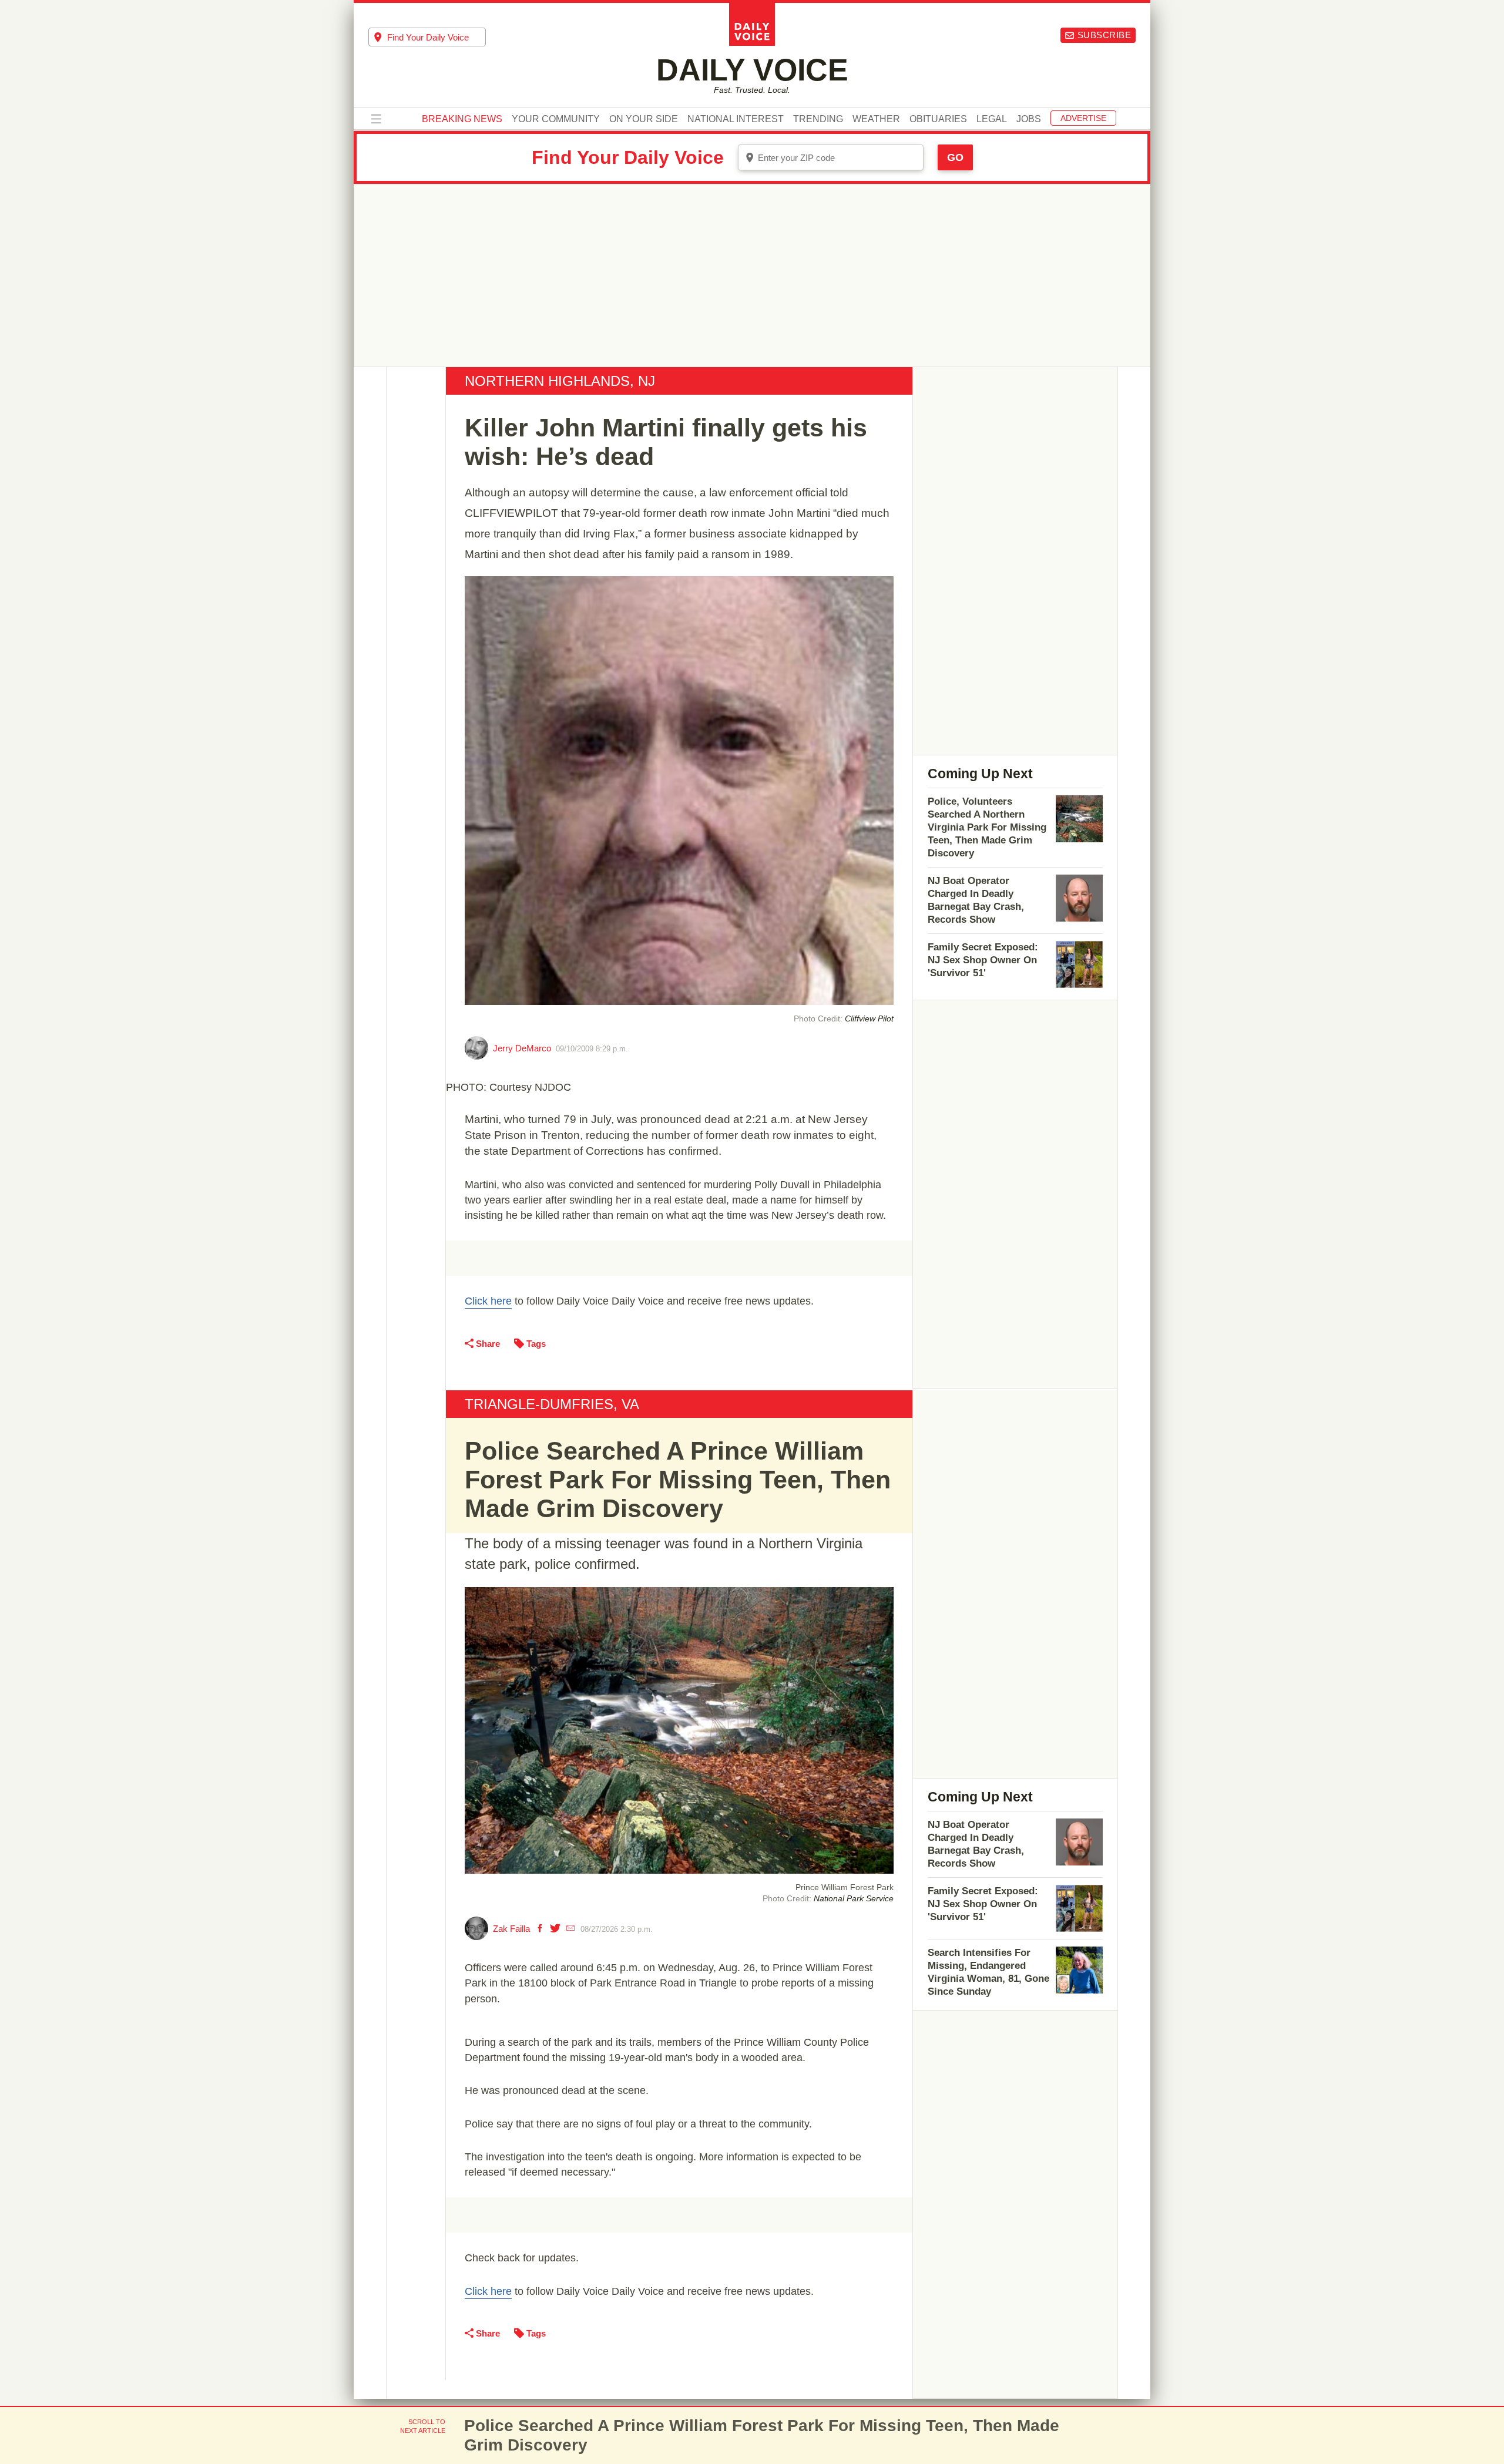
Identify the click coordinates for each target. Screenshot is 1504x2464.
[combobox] (427, 37)
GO (955, 157)
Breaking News (462, 119)
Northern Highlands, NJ (560, 381)
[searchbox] (437, 37)
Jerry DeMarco (522, 1048)
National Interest (736, 119)
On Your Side (644, 119)
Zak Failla (511, 1929)
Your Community (556, 119)
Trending (818, 119)
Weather (876, 119)
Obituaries (938, 119)
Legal (992, 119)
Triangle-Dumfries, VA (552, 1404)
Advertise (1083, 118)
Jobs (1029, 119)
